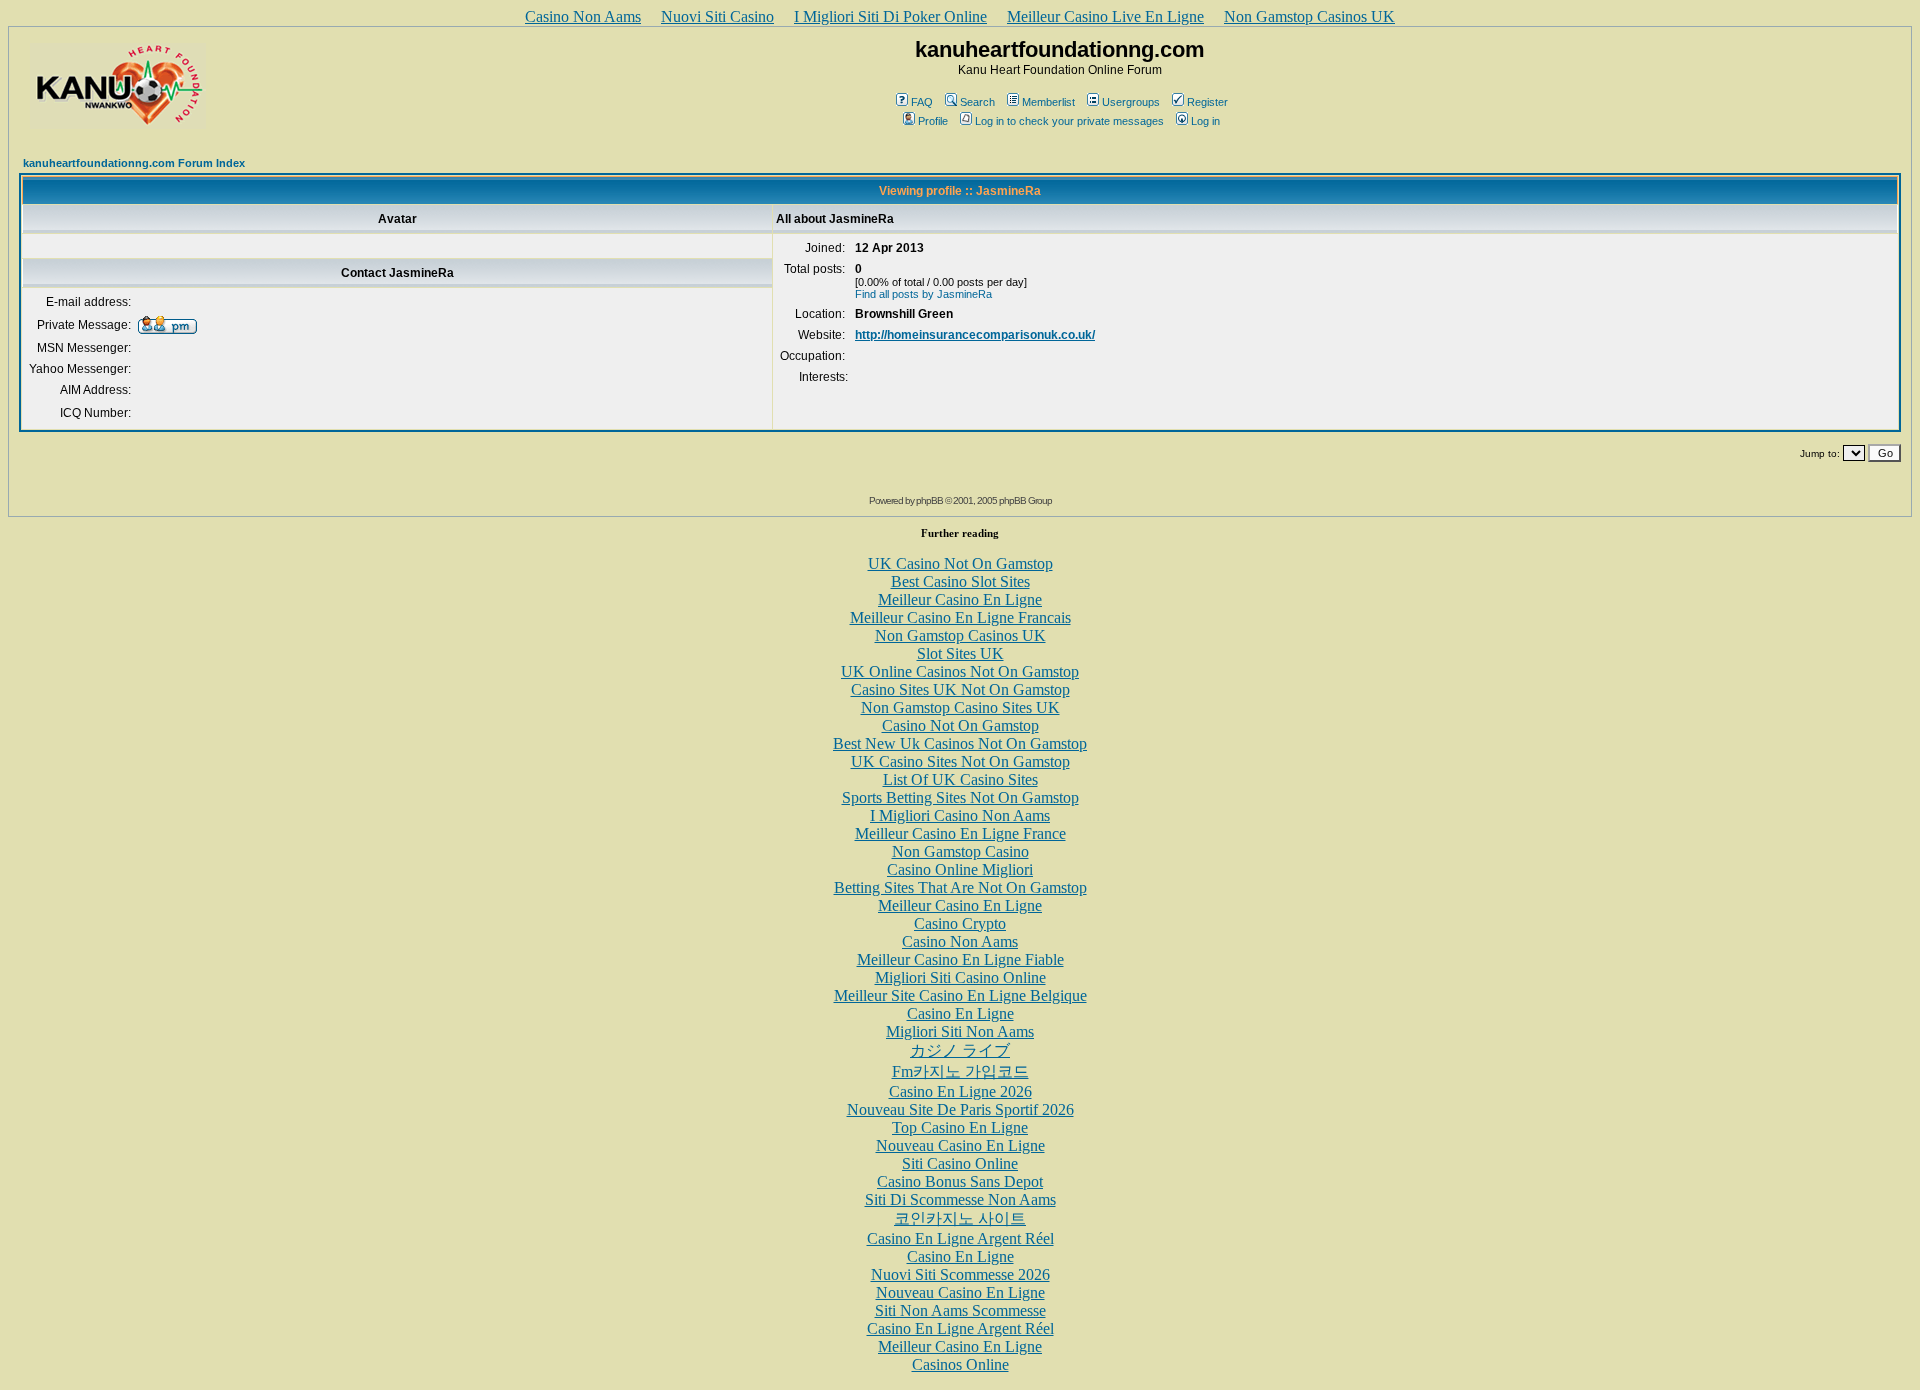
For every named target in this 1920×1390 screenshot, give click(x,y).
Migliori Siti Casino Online (960, 977)
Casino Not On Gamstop (960, 725)
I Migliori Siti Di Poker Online (890, 16)
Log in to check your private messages (1069, 121)
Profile (933, 121)
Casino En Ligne (960, 1013)
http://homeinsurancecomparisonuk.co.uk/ (975, 335)
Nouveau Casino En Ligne (960, 1145)
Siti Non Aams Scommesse (960, 1310)
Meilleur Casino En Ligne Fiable (960, 959)
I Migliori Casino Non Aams (960, 815)
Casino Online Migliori (960, 869)
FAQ (922, 102)
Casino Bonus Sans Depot (960, 1181)
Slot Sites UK (960, 653)
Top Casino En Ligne (960, 1127)
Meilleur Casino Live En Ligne (1105, 16)
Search (977, 102)
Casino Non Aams (583, 16)
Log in (1205, 121)
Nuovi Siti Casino (717, 16)
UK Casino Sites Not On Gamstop (960, 761)
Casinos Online (960, 1364)
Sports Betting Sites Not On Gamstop (960, 797)
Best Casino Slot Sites (960, 581)
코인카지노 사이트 (960, 1218)
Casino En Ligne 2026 (960, 1091)
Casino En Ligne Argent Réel (960, 1238)
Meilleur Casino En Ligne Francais (960, 617)
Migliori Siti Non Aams (960, 1031)
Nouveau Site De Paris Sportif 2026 (960, 1109)
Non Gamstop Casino (960, 851)
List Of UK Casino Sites (960, 779)
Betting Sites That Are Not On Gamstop (960, 887)
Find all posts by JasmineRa (923, 294)
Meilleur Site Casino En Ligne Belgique (960, 995)
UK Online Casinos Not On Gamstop (960, 671)
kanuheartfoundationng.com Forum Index (134, 163)
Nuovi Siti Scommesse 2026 (960, 1274)
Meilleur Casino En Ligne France (960, 833)
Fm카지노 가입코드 (960, 1071)
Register (1207, 102)
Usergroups (1131, 102)
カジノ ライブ (960, 1050)
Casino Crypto (960, 923)
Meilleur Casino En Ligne (960, 599)
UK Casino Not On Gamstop (960, 563)
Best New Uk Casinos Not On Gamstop (960, 743)
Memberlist (1048, 102)
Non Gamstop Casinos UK (1309, 16)
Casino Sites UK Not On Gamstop (960, 689)
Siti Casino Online (960, 1163)
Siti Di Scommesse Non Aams (960, 1199)
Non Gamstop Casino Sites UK (960, 707)
